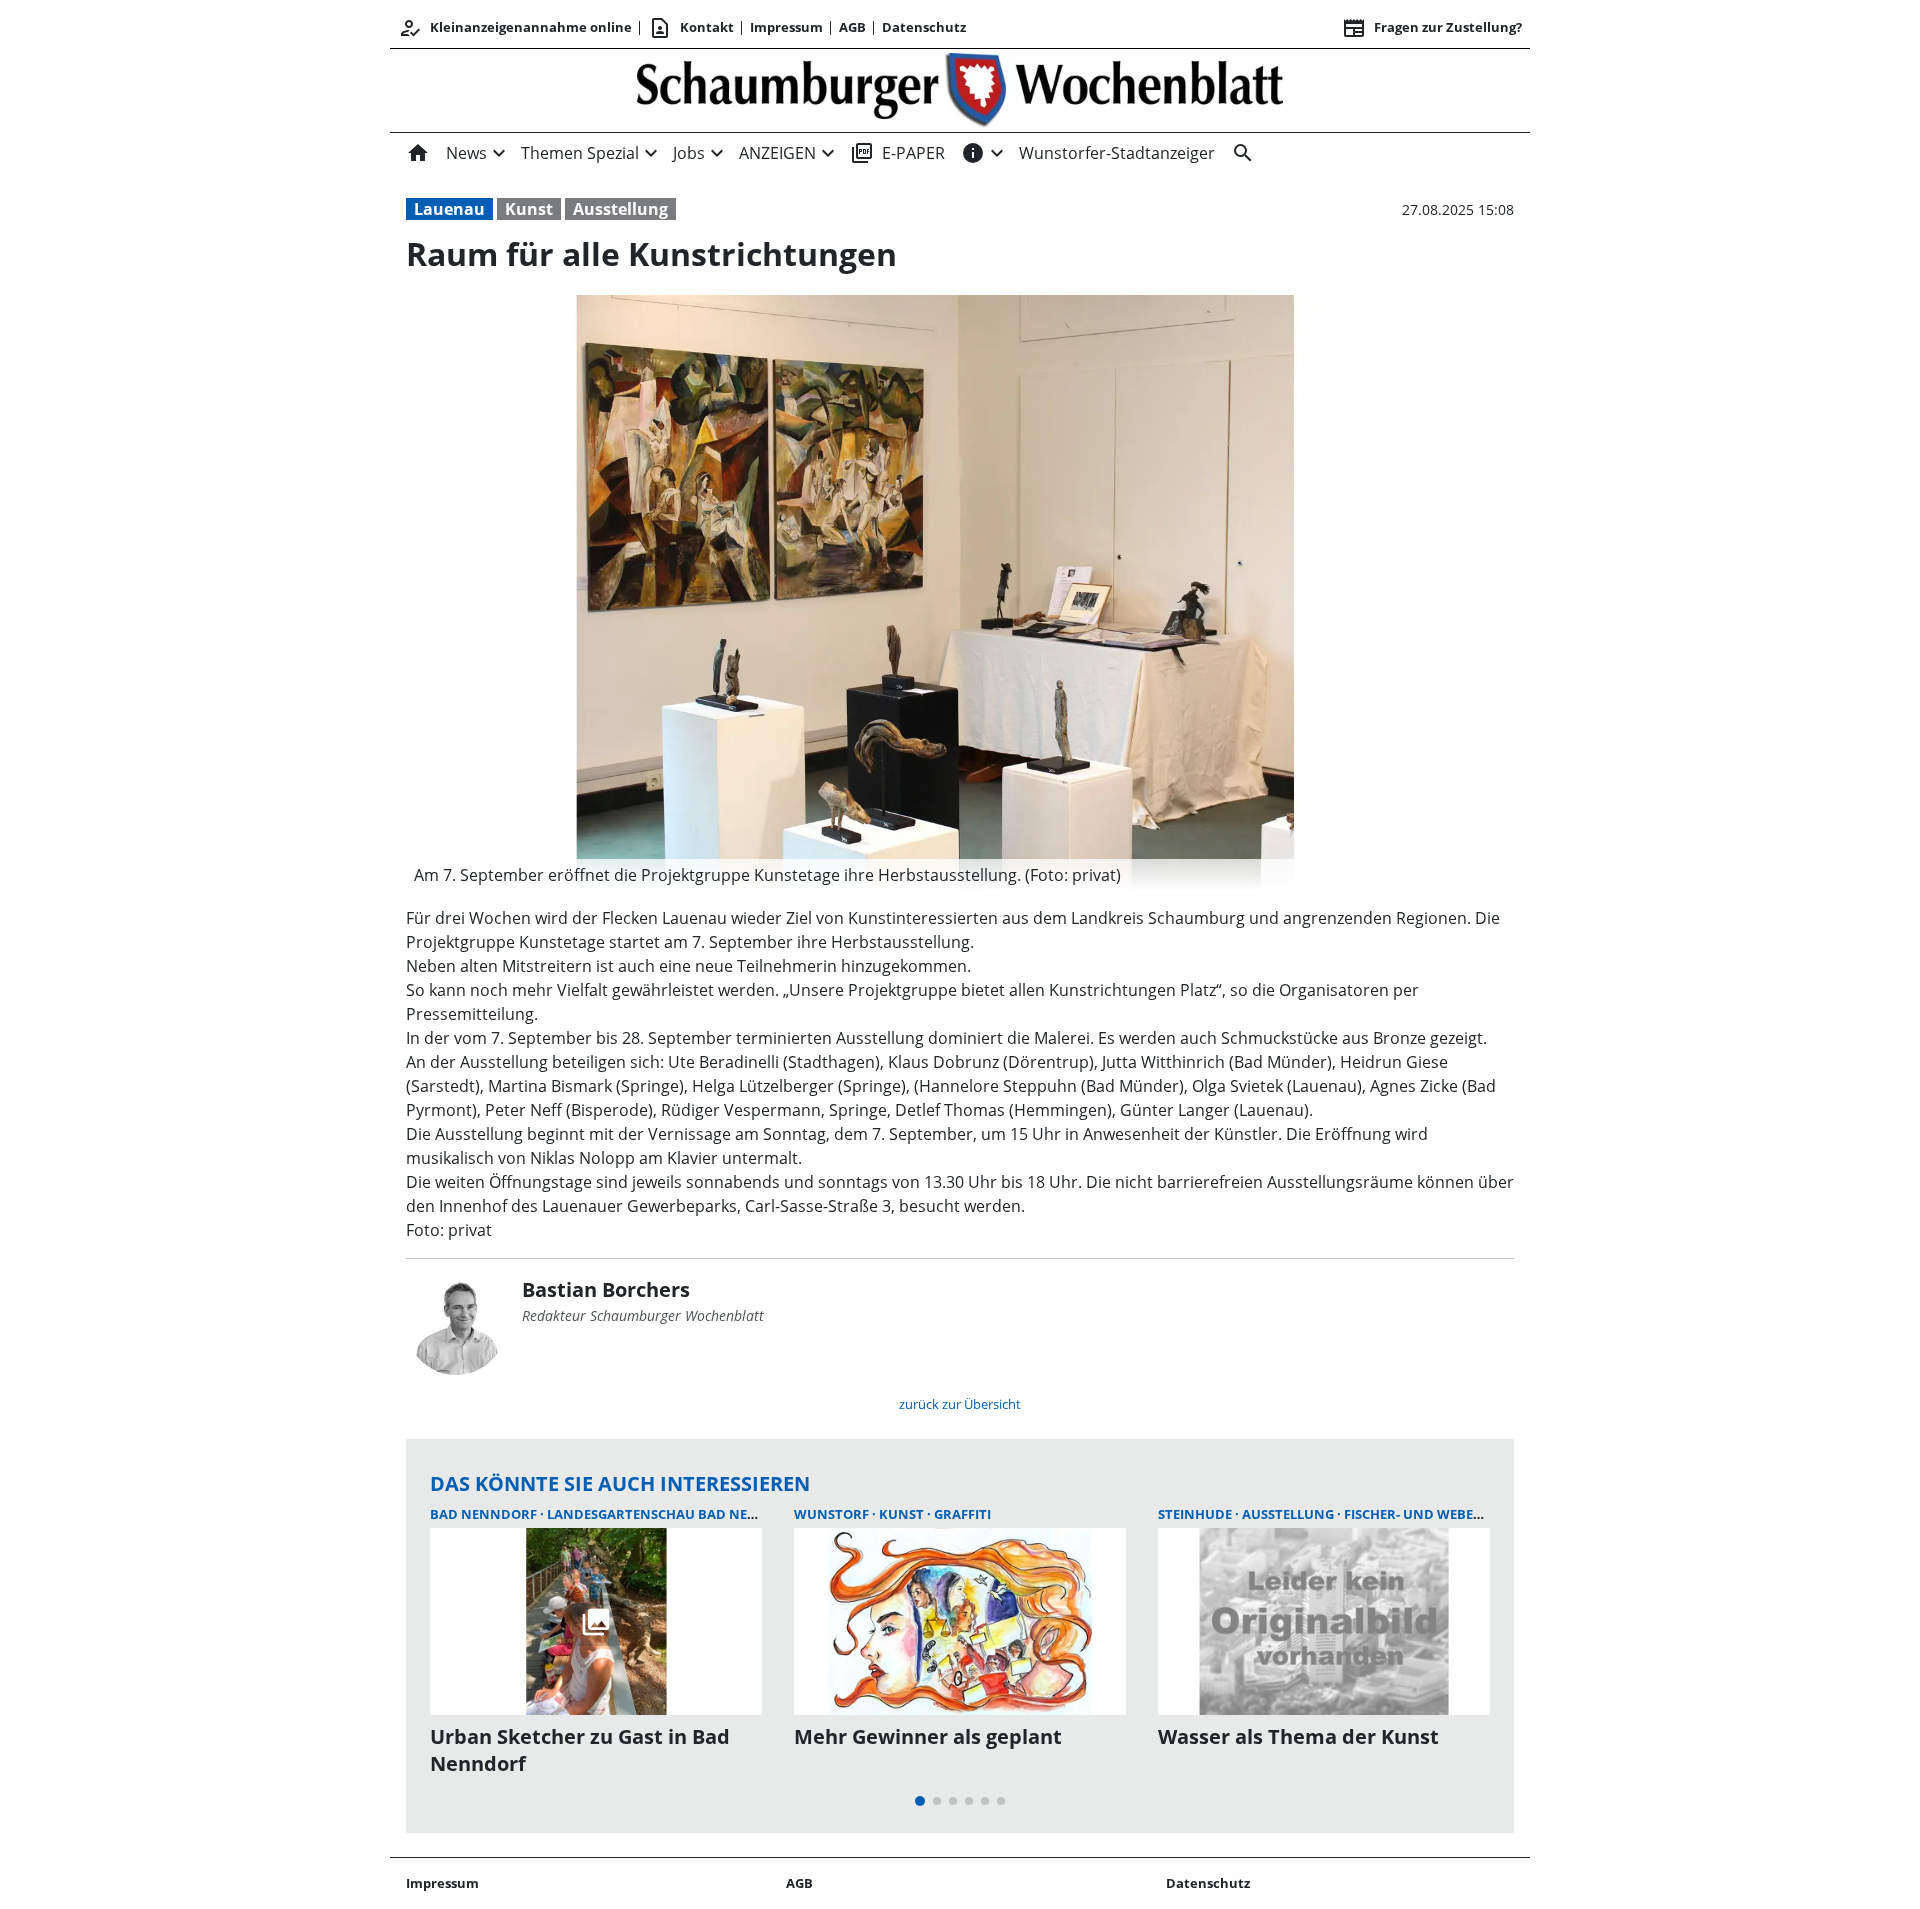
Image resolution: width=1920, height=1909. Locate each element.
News (466, 153)
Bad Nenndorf (485, 1514)
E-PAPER (897, 153)
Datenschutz (924, 27)
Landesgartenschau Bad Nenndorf (677, 1514)
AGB (852, 27)
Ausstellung (620, 209)
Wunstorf (833, 1514)
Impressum (786, 27)
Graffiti (962, 1514)
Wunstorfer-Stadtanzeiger (1117, 153)
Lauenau (449, 209)
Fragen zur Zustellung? (1432, 28)
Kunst (529, 209)
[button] (935, 875)
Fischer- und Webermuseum (1442, 1514)
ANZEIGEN (777, 153)
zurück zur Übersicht (960, 1404)
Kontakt (691, 28)
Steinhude (1196, 1514)
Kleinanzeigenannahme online (515, 28)
